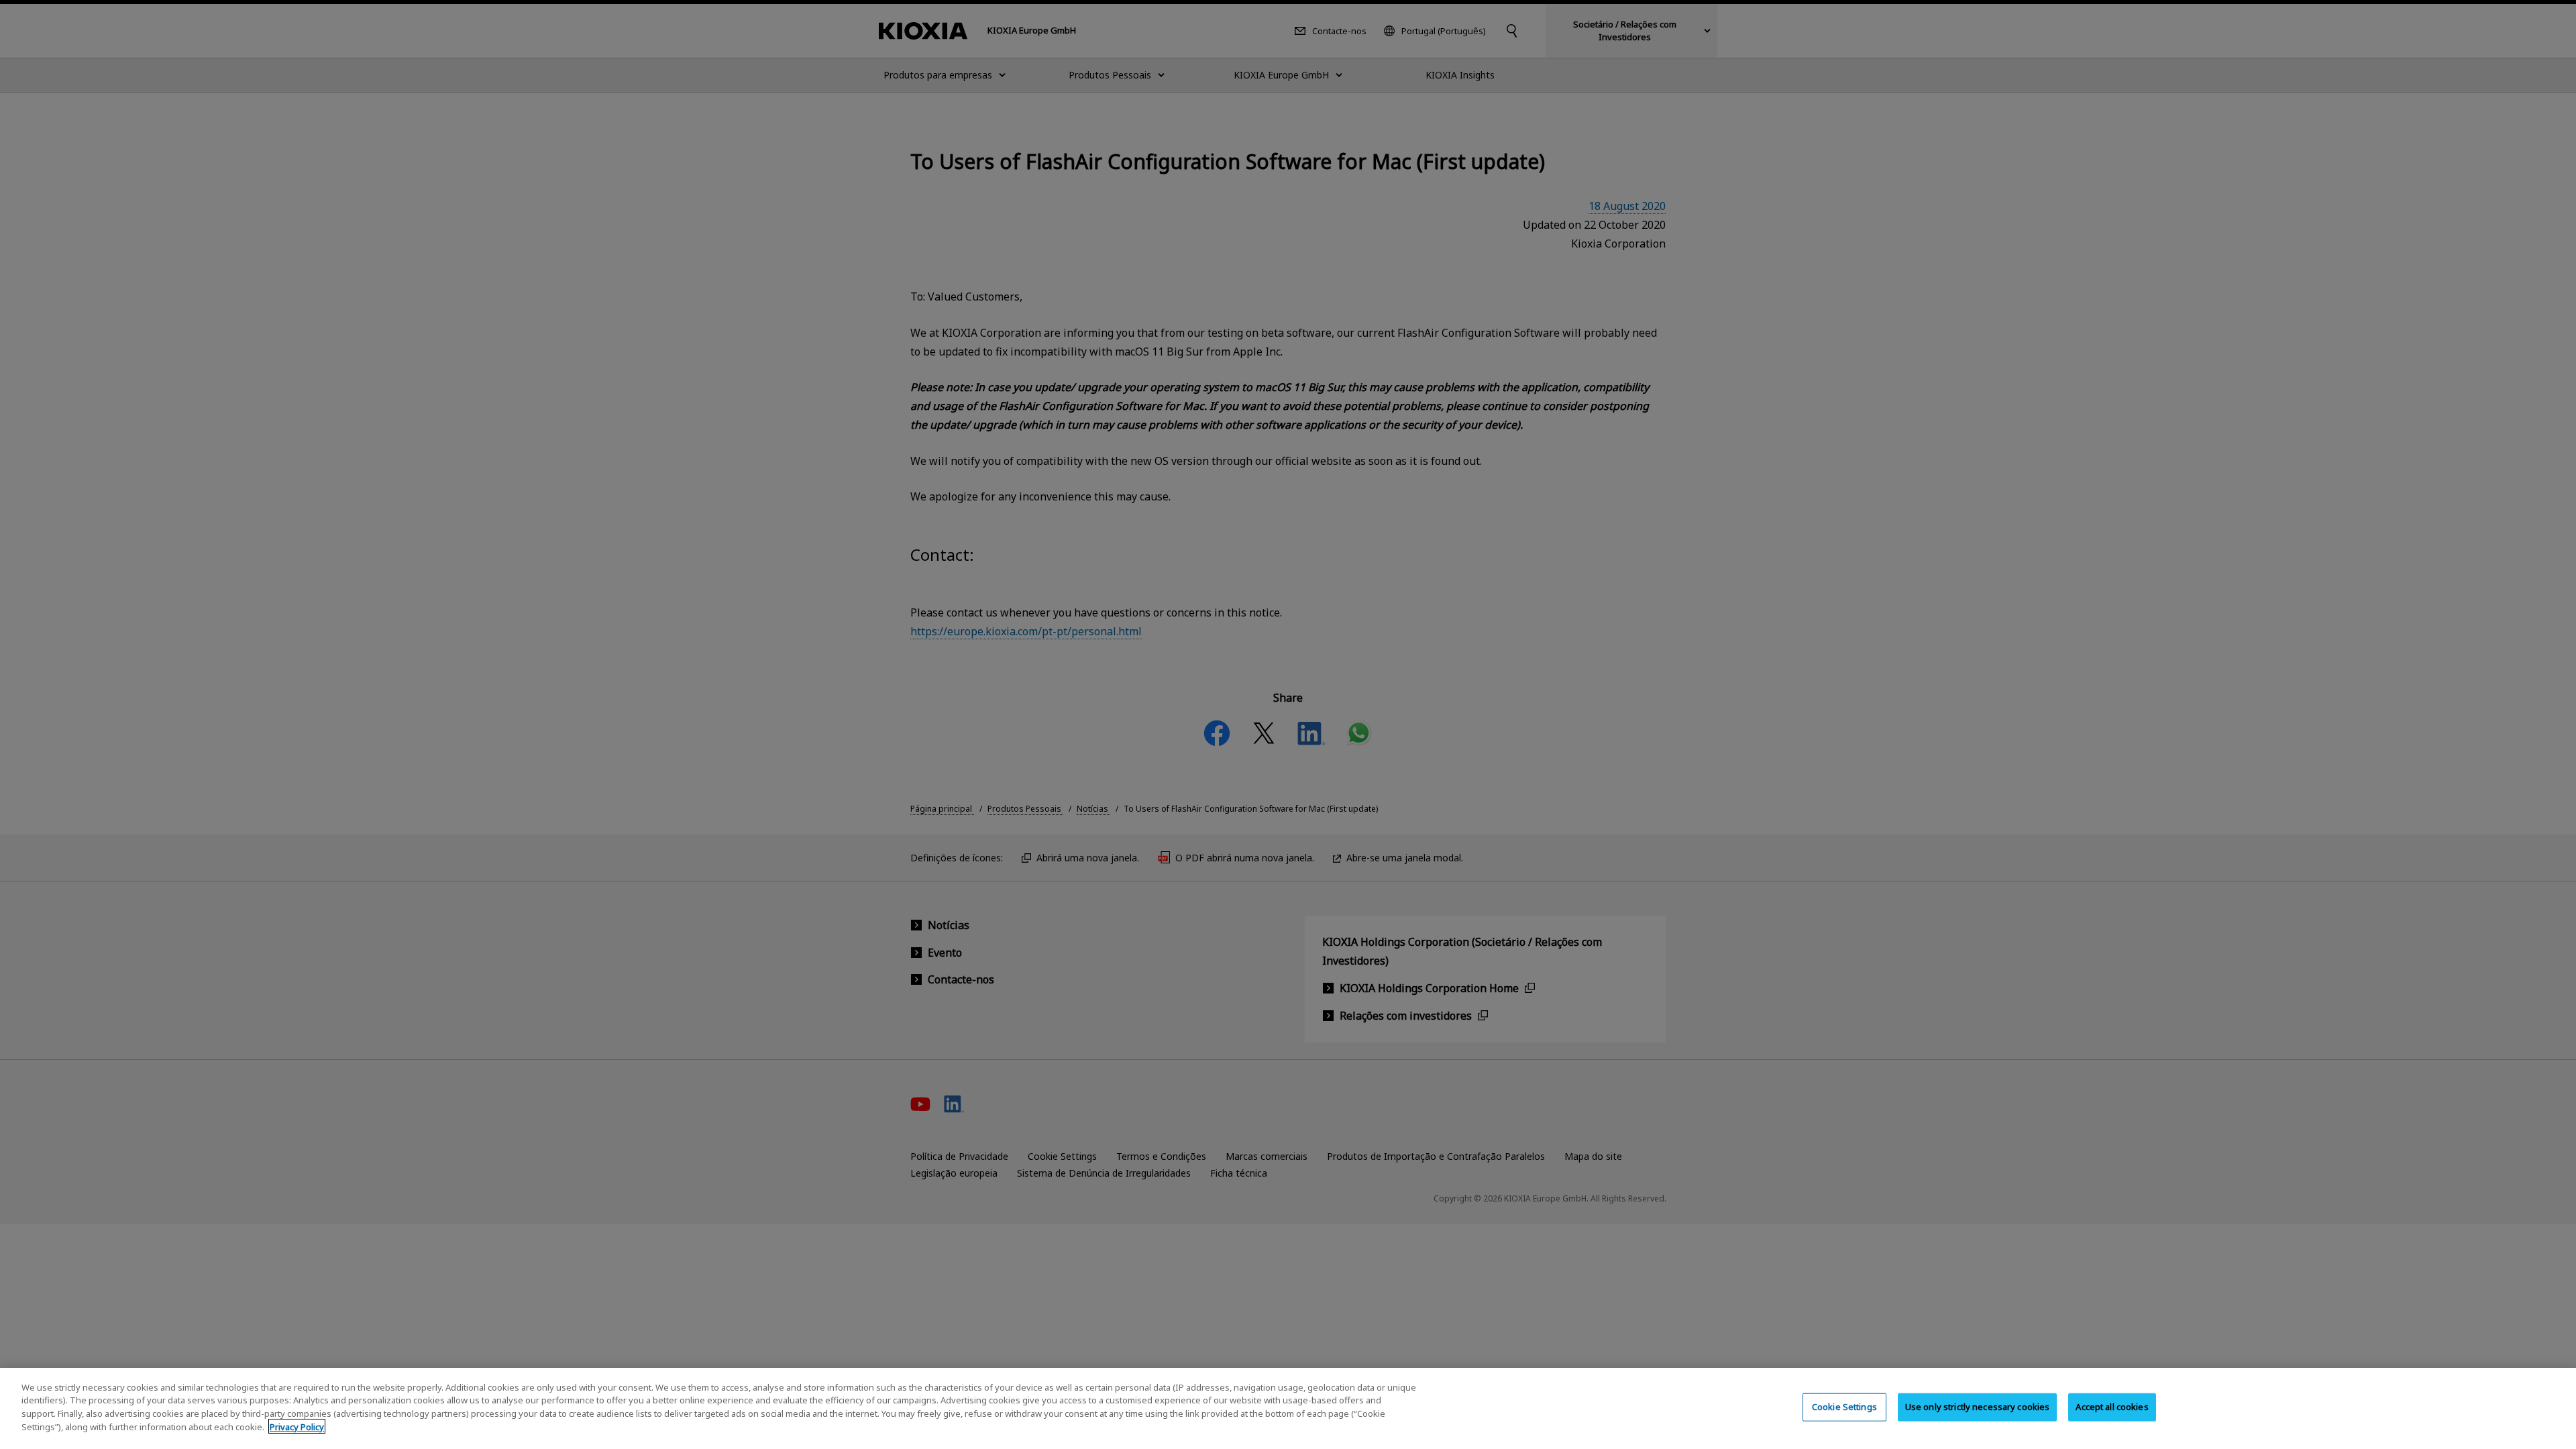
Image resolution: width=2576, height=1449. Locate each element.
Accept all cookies (2112, 1407)
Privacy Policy (297, 1426)
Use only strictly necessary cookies (1978, 1407)
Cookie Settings (1844, 1407)
